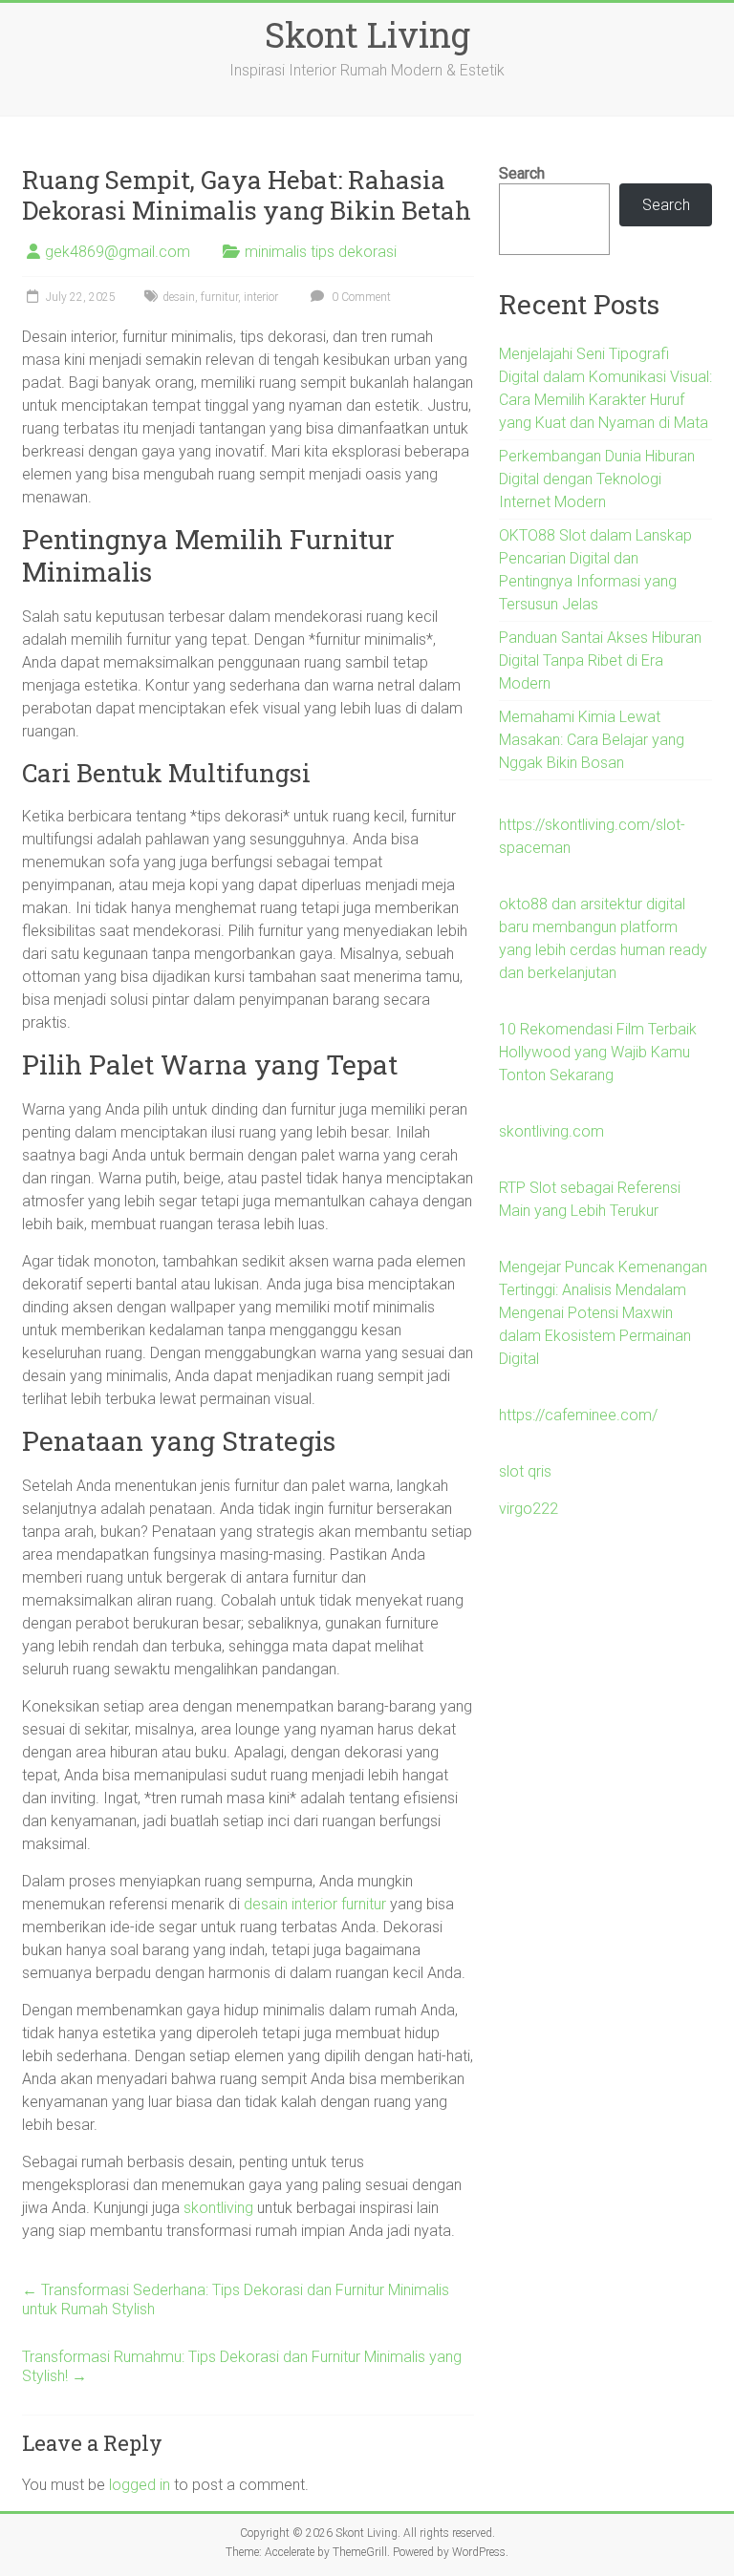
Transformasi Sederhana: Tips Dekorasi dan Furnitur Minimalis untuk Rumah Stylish (236, 2299)
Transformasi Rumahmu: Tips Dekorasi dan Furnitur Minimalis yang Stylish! (242, 2366)
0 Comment (360, 297)
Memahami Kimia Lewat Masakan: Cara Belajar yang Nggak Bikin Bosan (592, 740)
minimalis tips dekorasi (321, 252)
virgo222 (529, 1509)
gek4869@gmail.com (118, 252)
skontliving (218, 2208)
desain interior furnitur (315, 1904)
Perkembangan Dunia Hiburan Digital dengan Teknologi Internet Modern (597, 479)
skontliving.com (551, 1131)
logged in (140, 2485)
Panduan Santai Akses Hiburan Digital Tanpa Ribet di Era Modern (600, 660)
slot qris (525, 1471)
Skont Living (367, 34)
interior (261, 297)
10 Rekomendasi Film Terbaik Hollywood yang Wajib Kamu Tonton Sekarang (598, 1052)
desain (179, 297)
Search (522, 173)
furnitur (219, 297)
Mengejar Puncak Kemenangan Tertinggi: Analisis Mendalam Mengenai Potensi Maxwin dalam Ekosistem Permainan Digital (603, 1313)
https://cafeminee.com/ (578, 1415)
